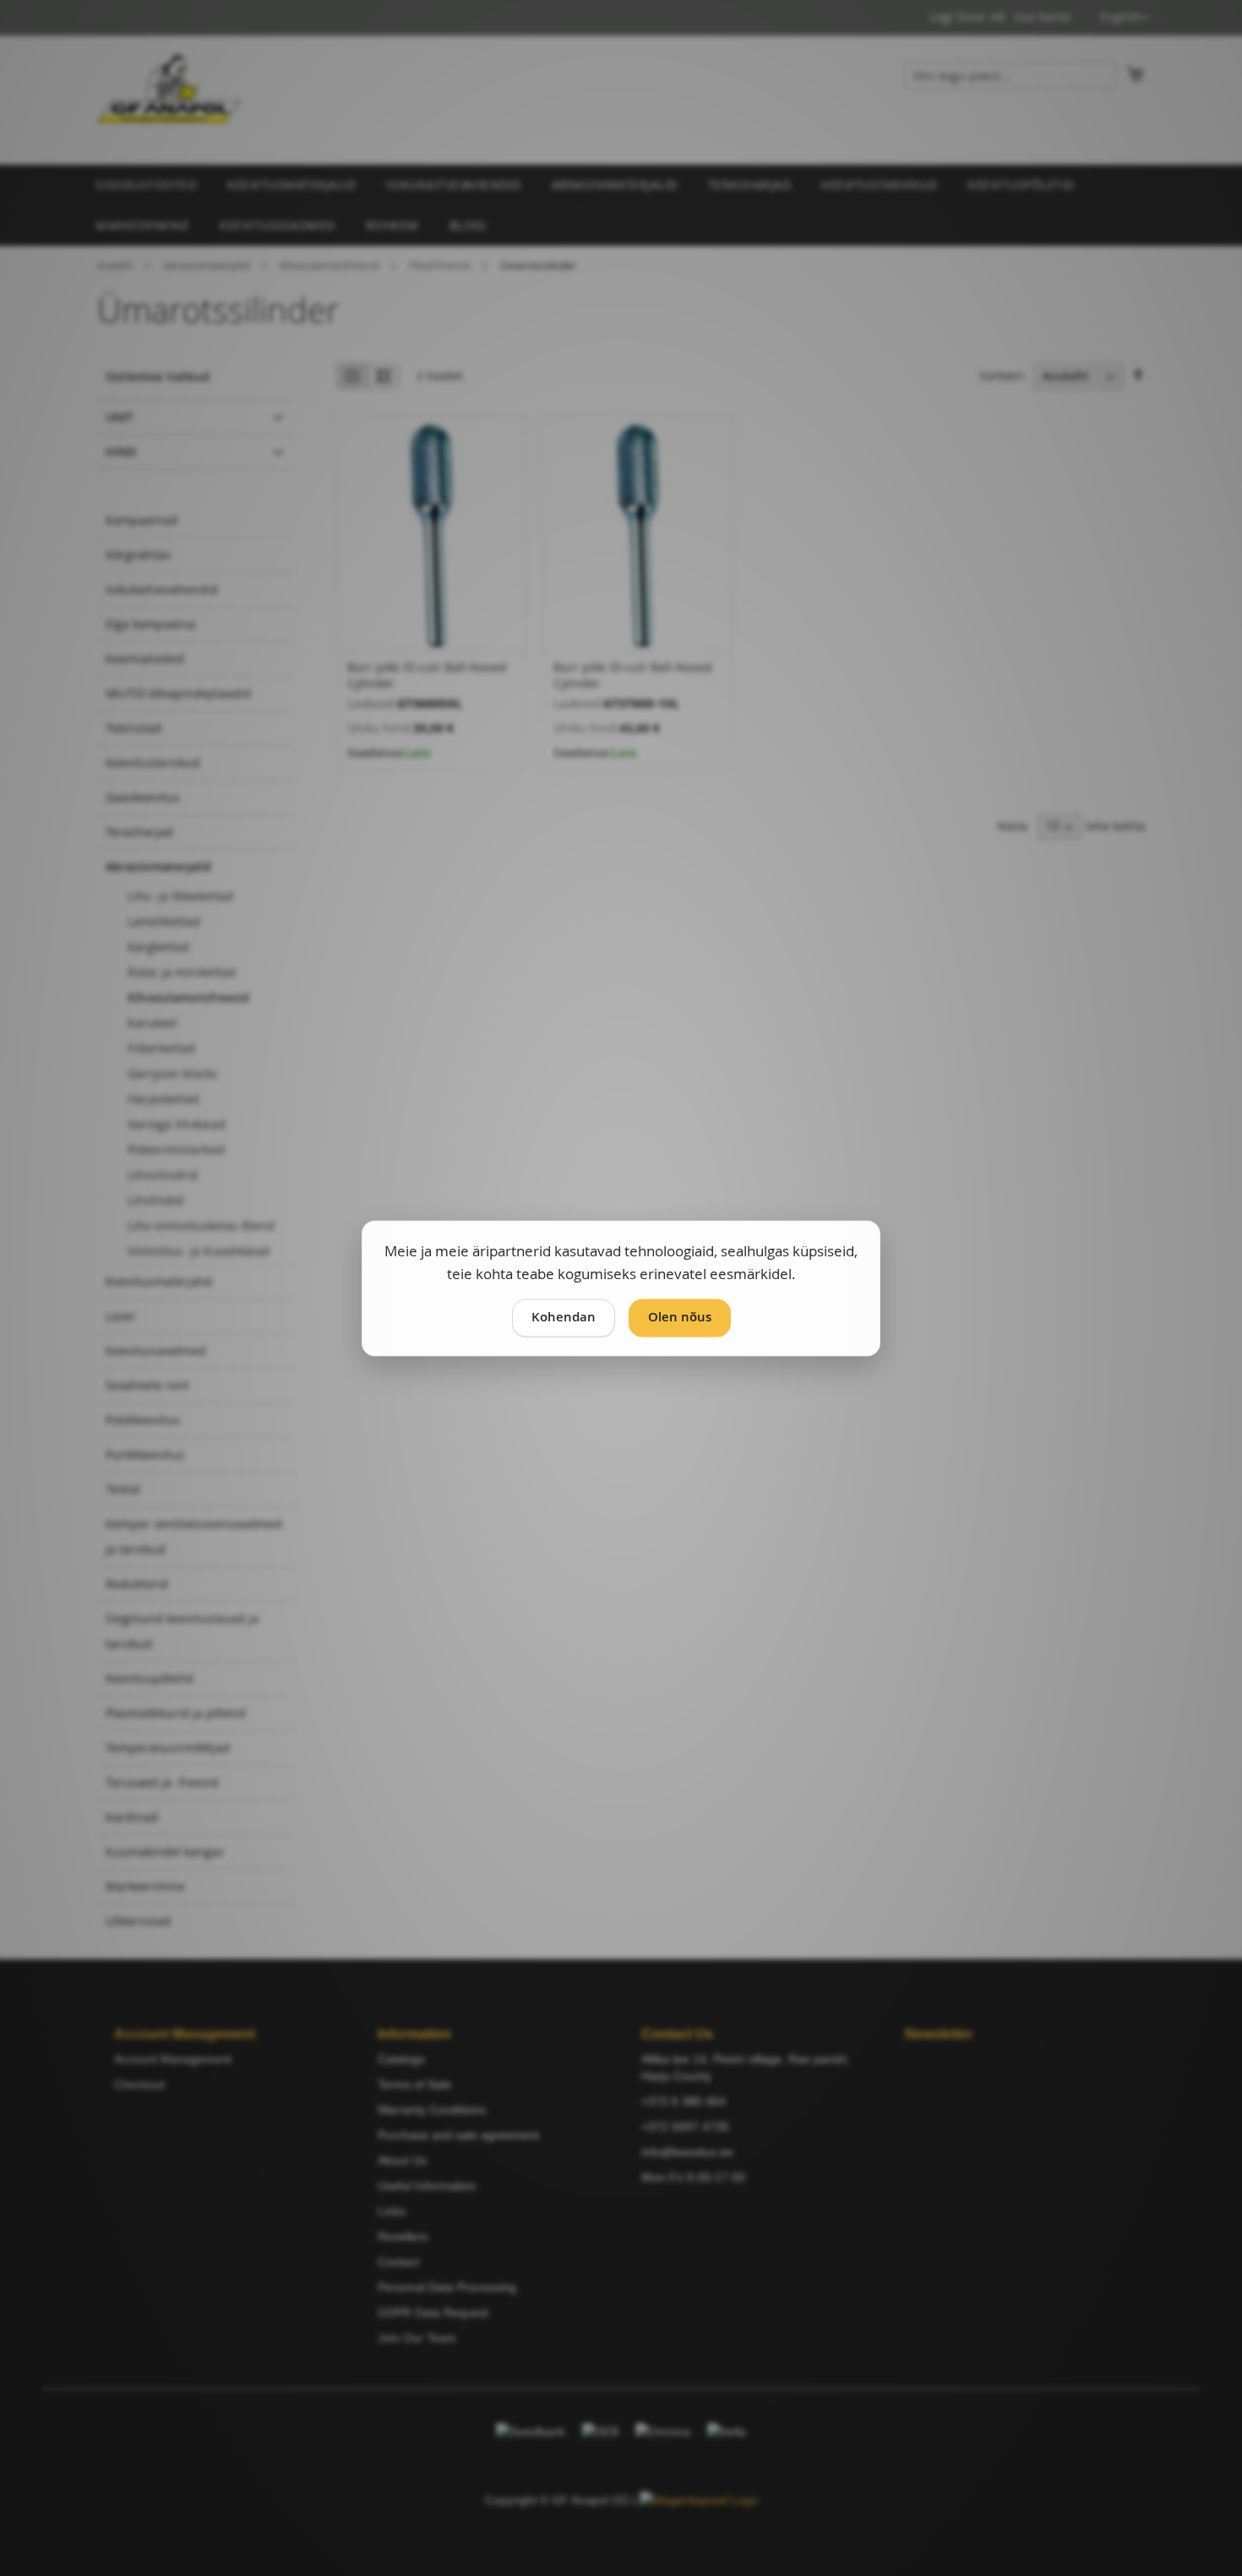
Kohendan (564, 1317)
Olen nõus (680, 1317)
